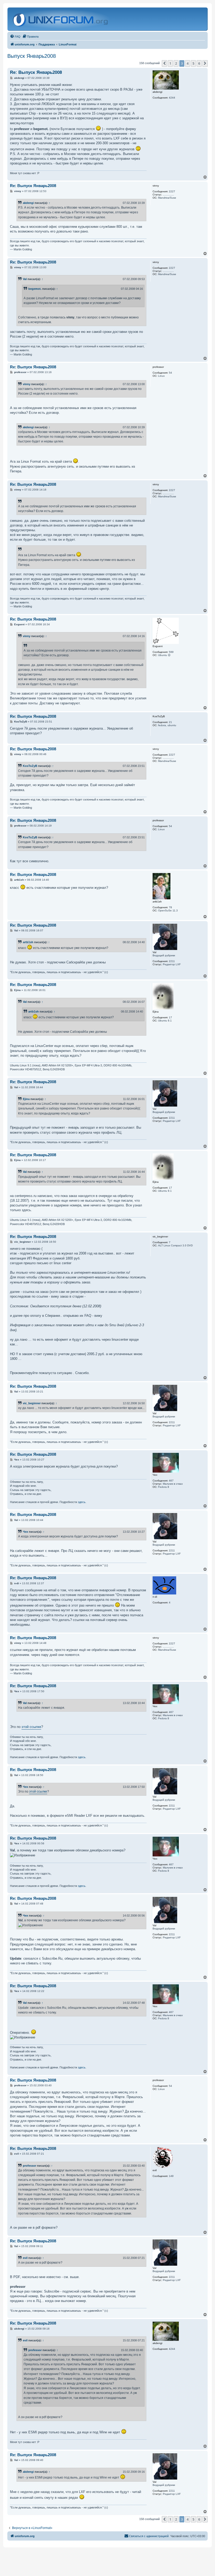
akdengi (28, 203)
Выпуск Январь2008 (32, 56)
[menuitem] (15, 37)
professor (29, 2166)
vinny (27, 384)
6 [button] (199, 63)
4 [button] (188, 63)
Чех (25, 1532)
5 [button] (193, 63)
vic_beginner (32, 1403)
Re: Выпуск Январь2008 (36, 72)
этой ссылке (31, 1727)
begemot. (35, 289)
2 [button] (176, 63)
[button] (164, 63)
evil (25, 2258)
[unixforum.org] (61, 19)
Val (25, 279)
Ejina (26, 1099)
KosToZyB (30, 766)
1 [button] (170, 63)
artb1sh (28, 942)
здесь (82, 1502)
